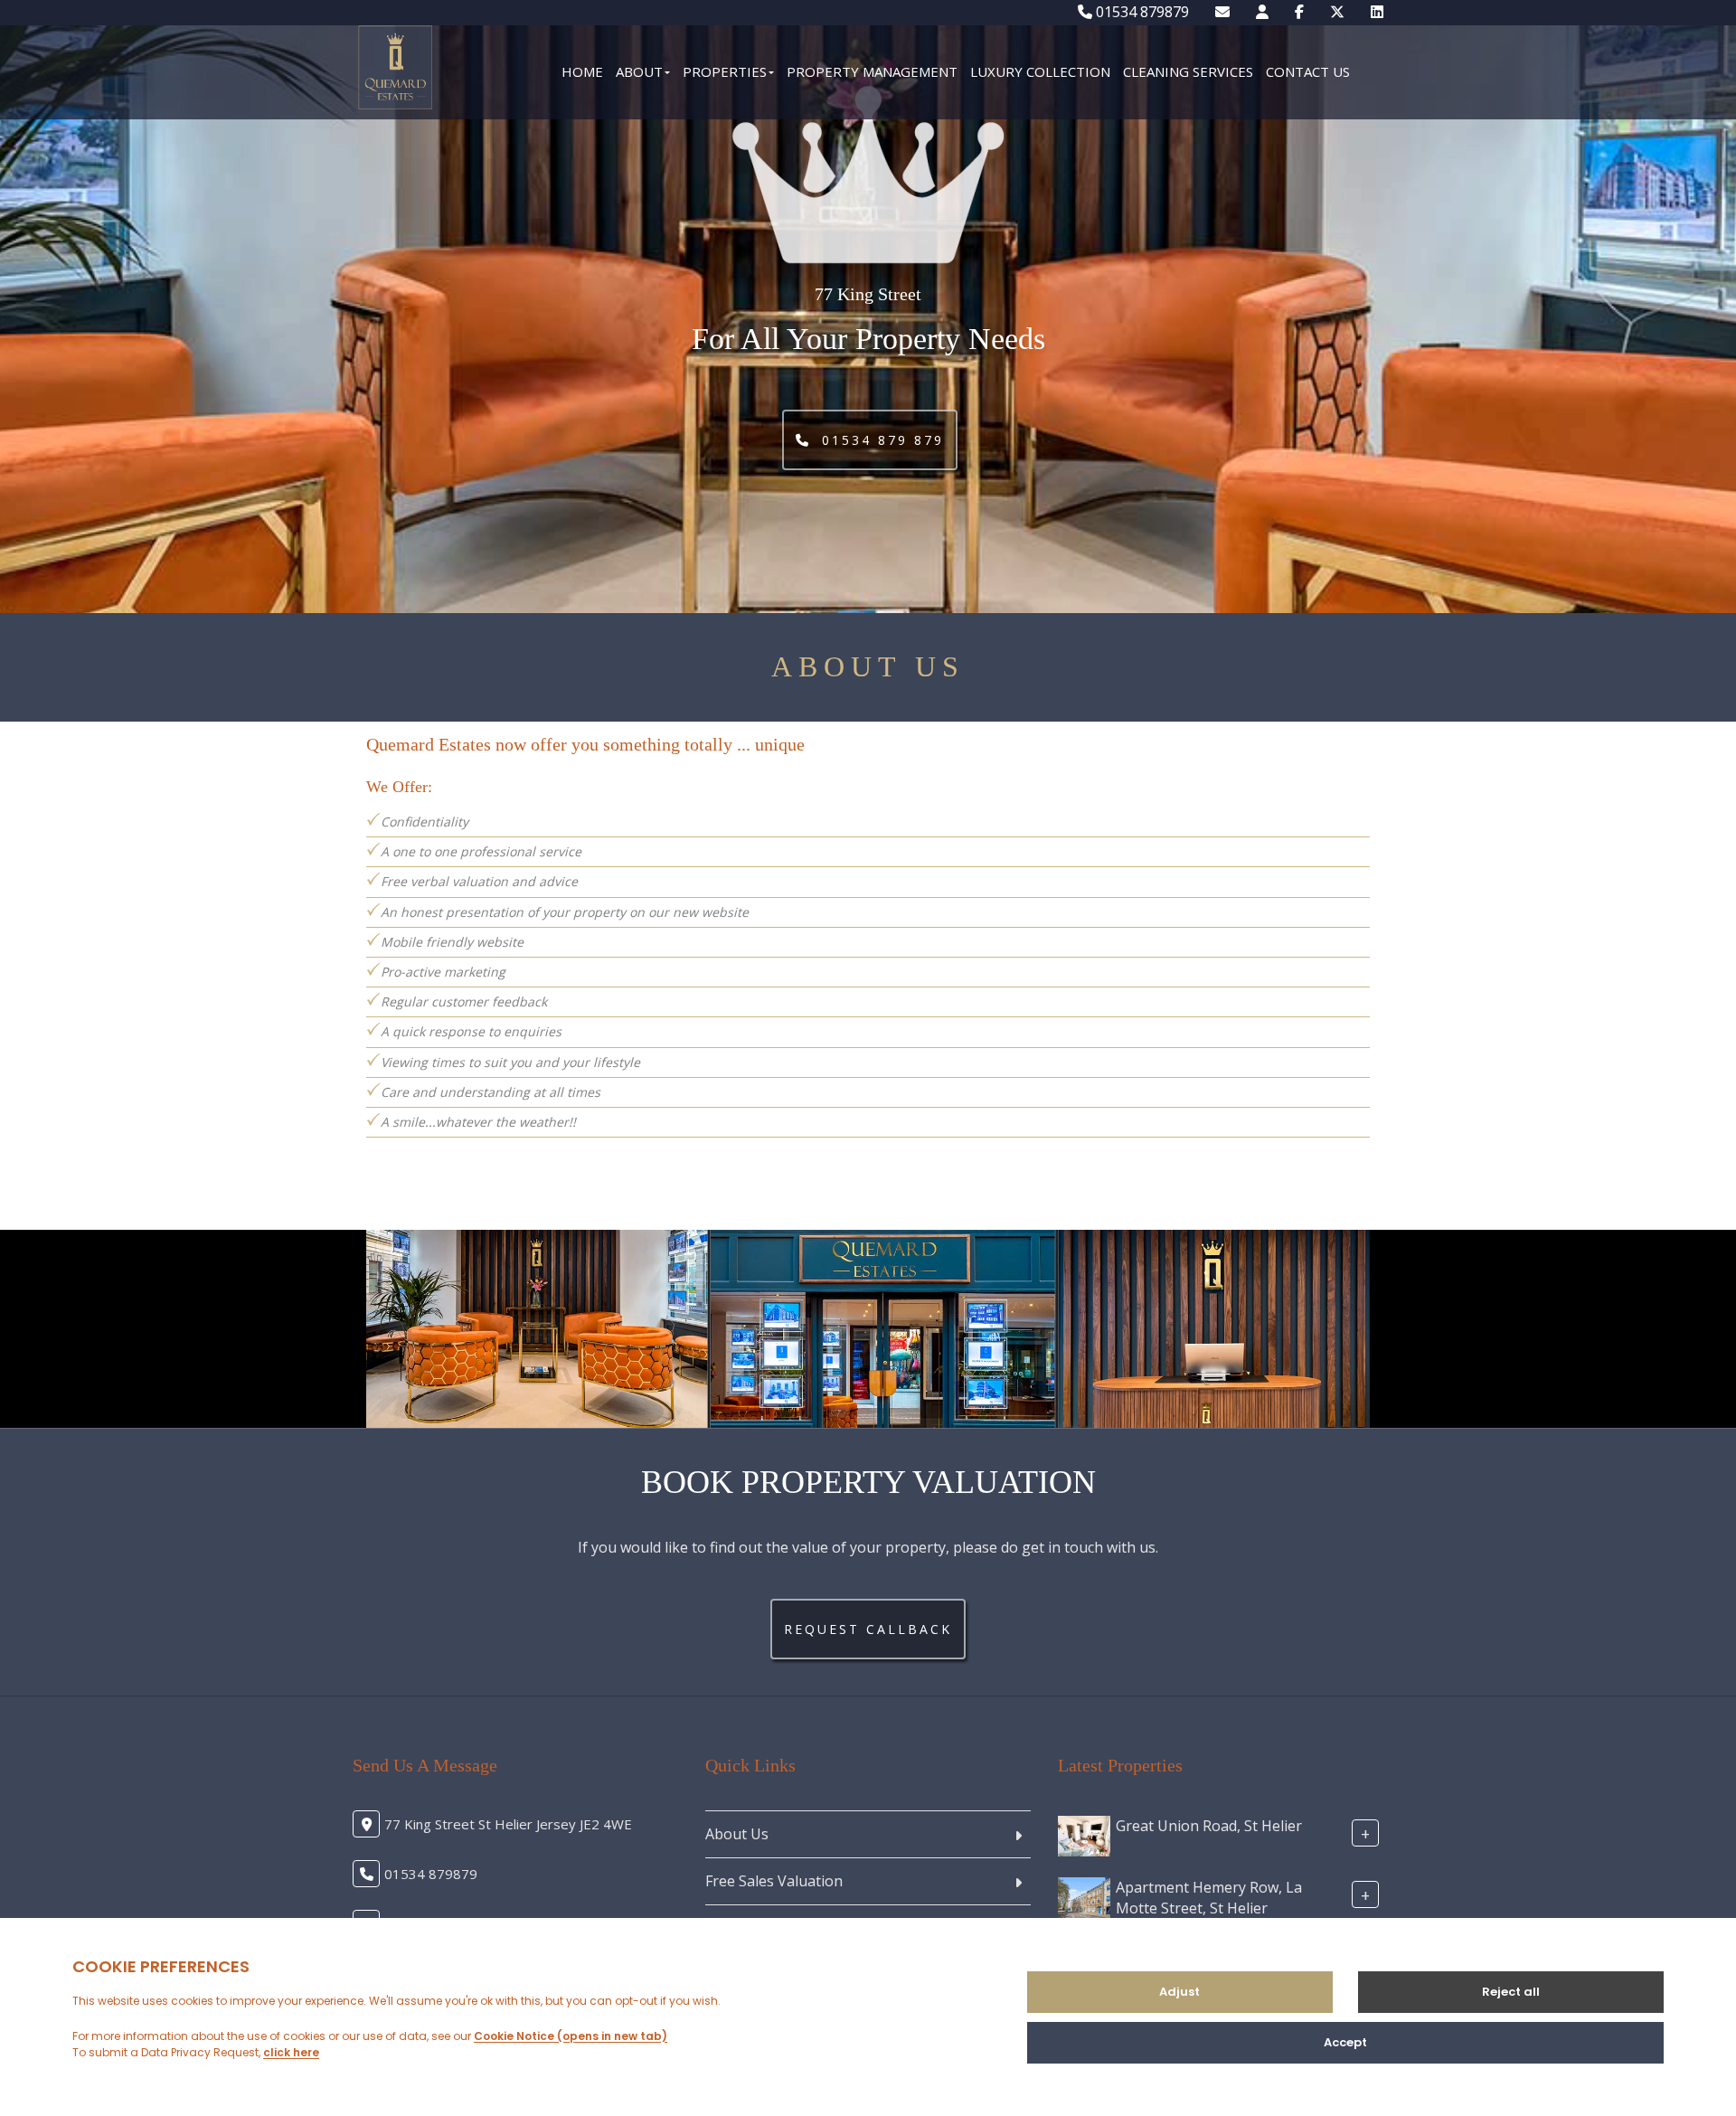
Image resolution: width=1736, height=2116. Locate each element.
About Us (737, 1834)
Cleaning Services (1188, 71)
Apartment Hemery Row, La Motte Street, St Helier (1209, 1898)
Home (582, 71)
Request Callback (868, 1629)
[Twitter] (1337, 12)
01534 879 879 (880, 440)
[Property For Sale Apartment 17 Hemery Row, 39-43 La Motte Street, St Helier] (1084, 1896)
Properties (725, 71)
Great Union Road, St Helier (1209, 1826)
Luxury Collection (1040, 71)
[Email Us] (1222, 12)
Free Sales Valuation (774, 1881)
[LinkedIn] (1377, 12)
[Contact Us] (1262, 12)
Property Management (872, 71)
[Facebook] (1299, 12)
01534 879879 (1141, 12)
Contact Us (1308, 71)
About (639, 71)
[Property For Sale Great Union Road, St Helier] (1084, 1835)
